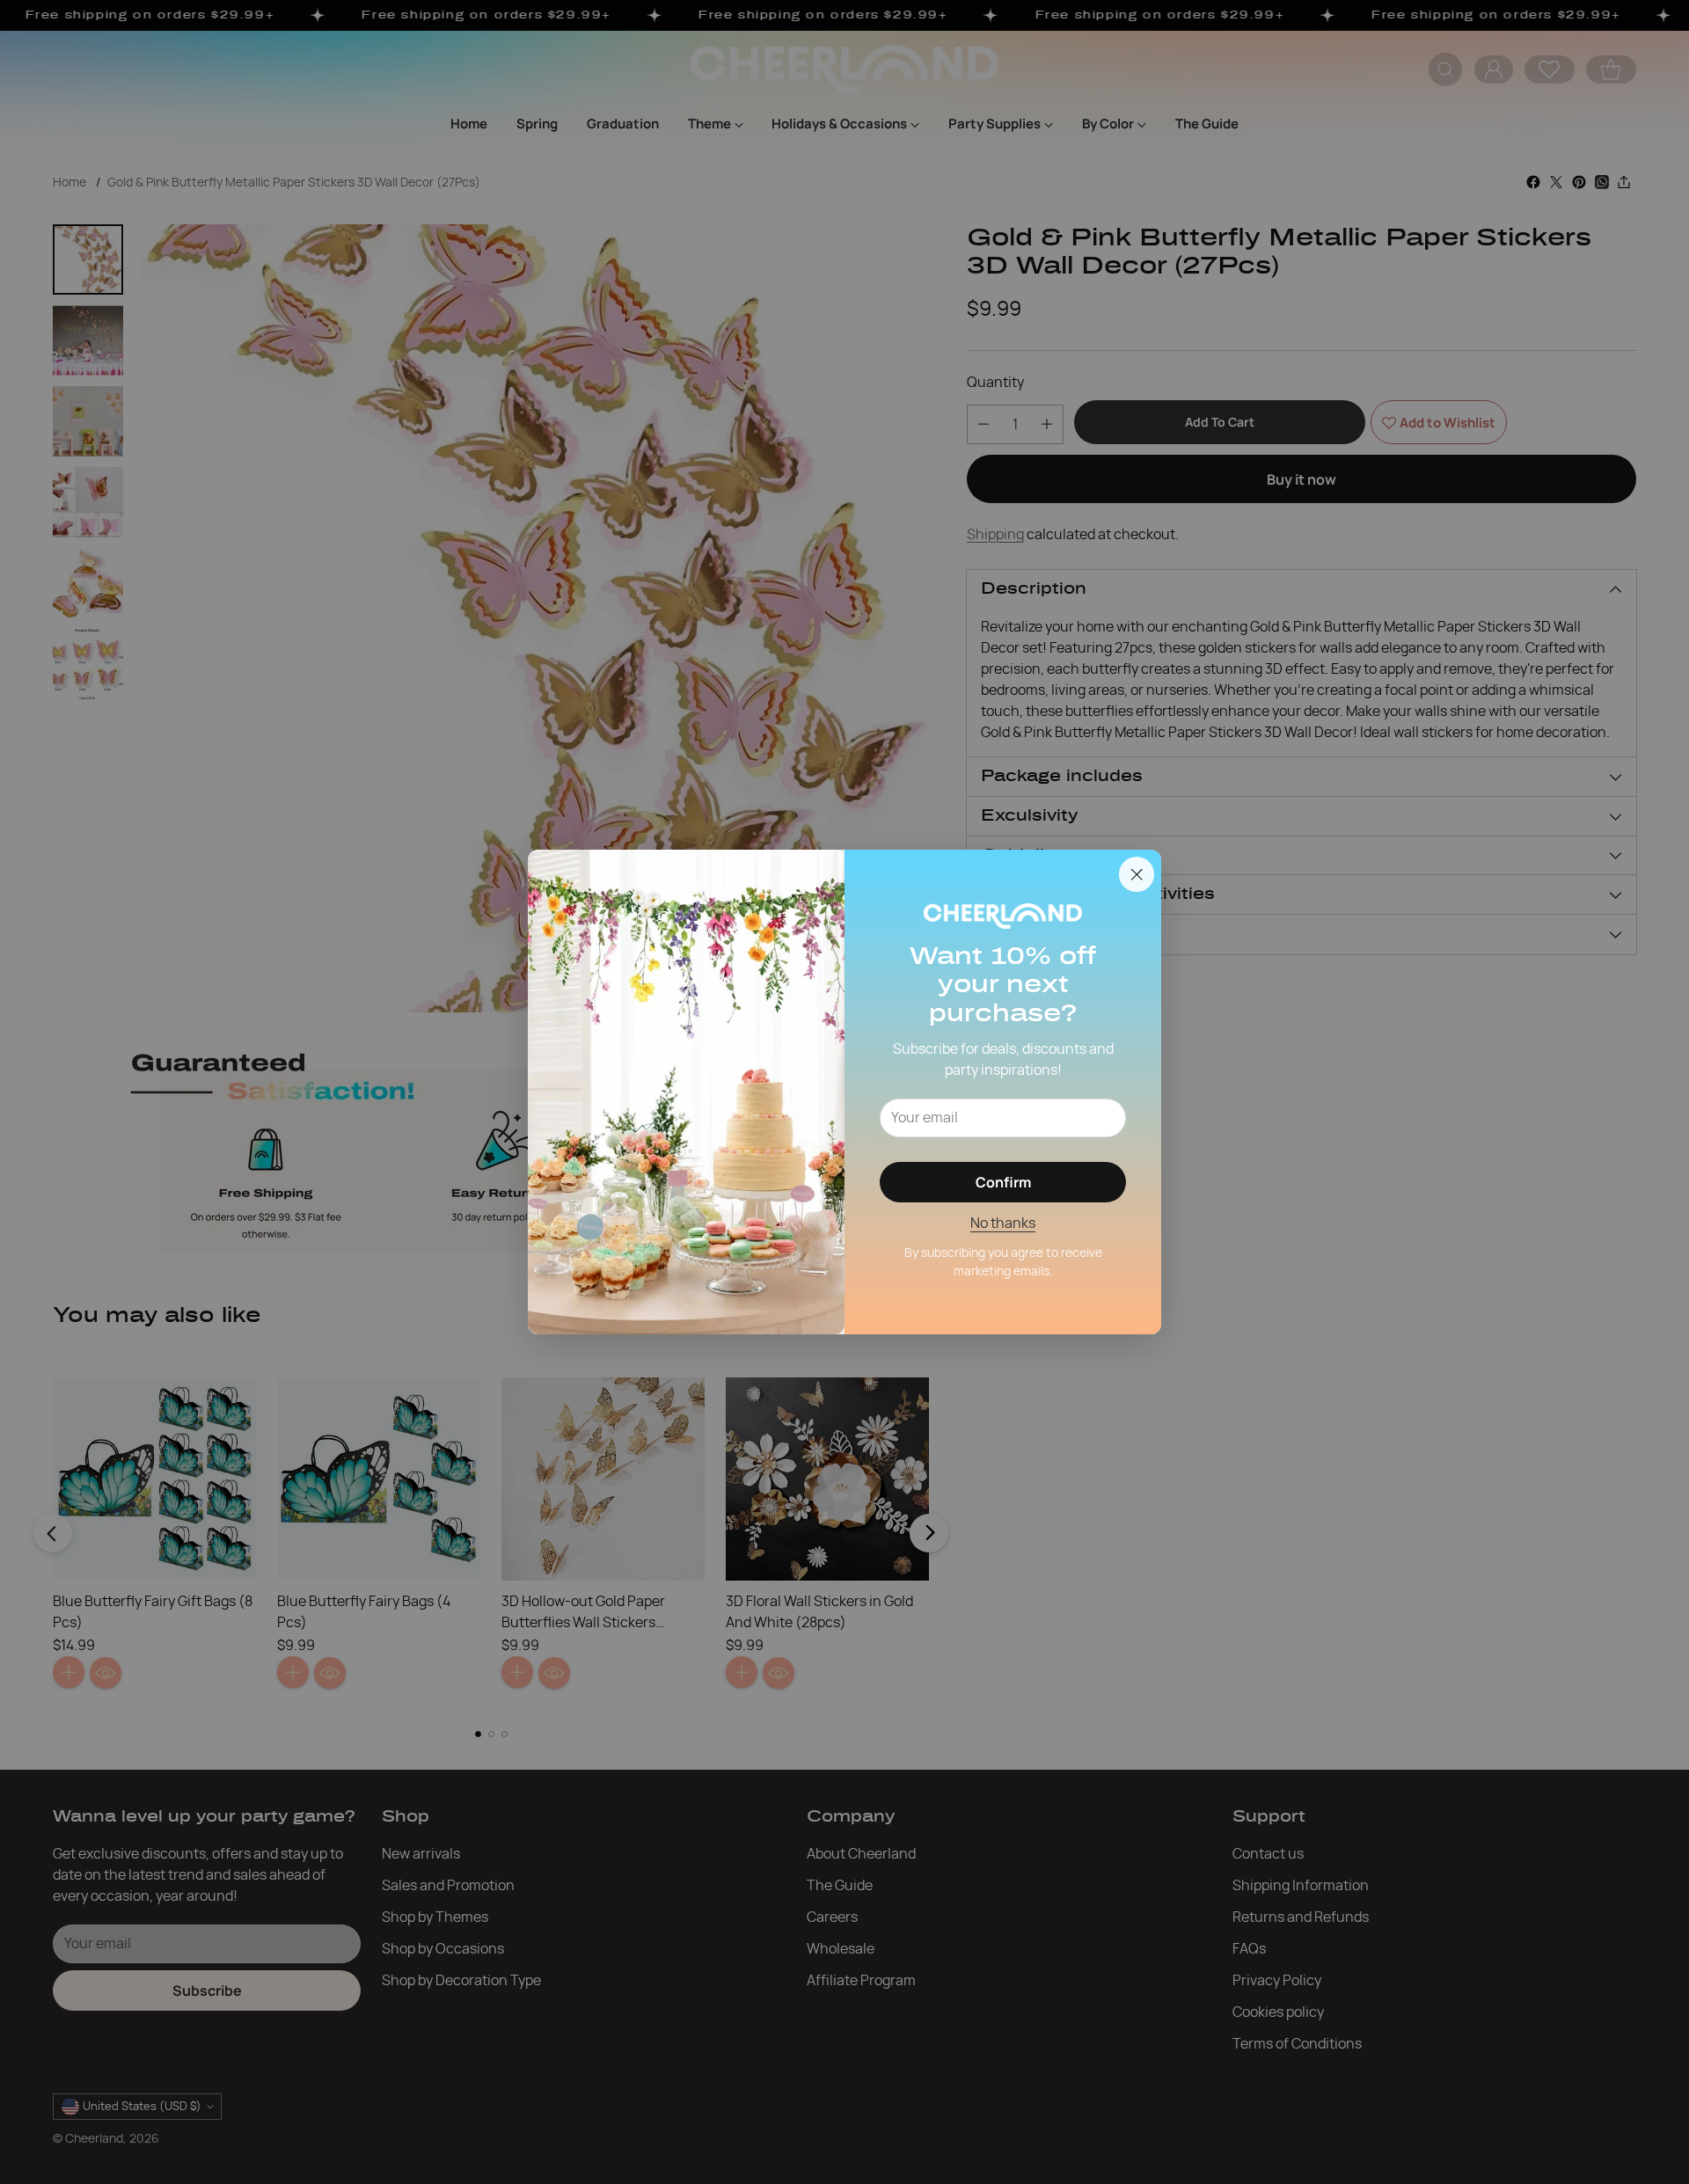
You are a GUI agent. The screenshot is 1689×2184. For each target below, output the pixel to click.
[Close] (1137, 874)
